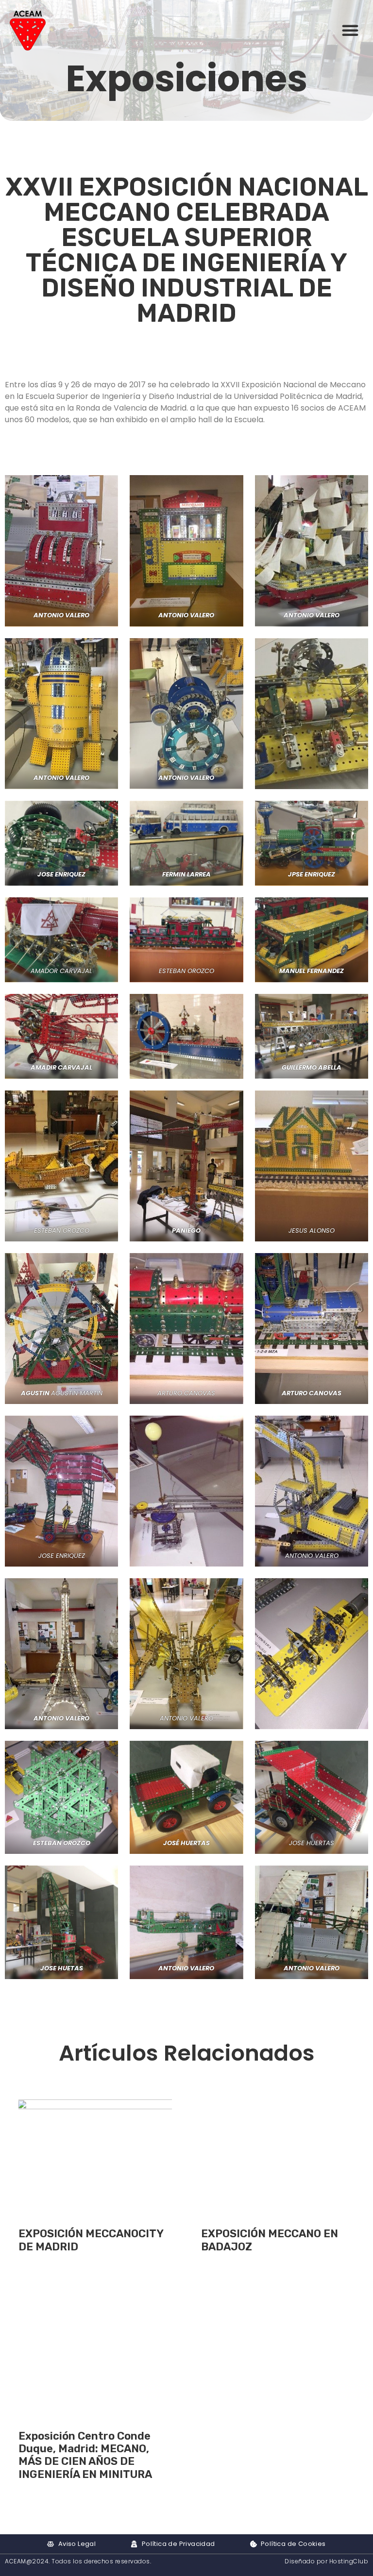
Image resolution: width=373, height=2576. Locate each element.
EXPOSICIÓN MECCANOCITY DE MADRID (91, 2240)
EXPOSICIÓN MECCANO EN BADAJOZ (270, 2240)
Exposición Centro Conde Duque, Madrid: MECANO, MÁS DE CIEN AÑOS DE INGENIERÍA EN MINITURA (85, 2455)
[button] (350, 30)
